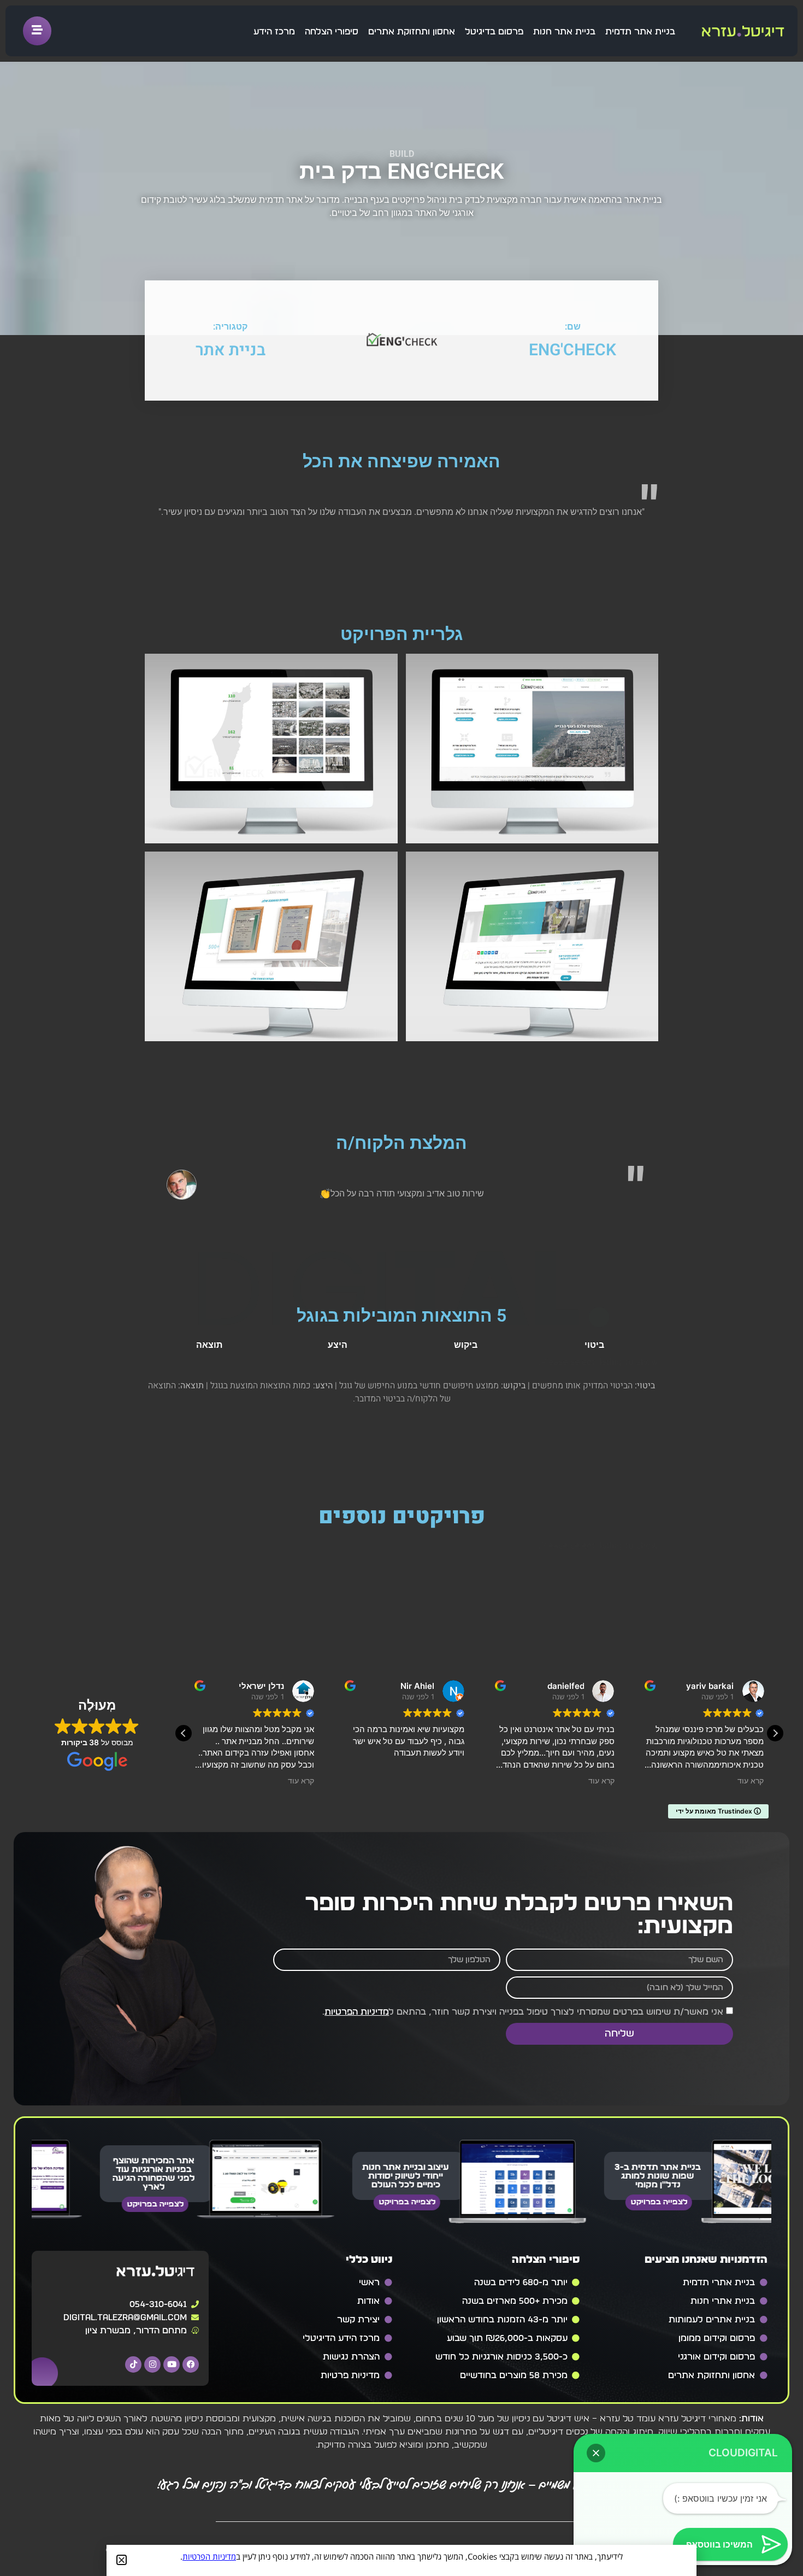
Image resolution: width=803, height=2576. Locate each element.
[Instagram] (152, 2364)
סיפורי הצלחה (332, 32)
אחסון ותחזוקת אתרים (412, 32)
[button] (775, 1733)
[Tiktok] (133, 2364)
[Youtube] (172, 2364)
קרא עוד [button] (301, 1781)
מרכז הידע (274, 32)
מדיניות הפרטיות (357, 2012)
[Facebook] (191, 2364)
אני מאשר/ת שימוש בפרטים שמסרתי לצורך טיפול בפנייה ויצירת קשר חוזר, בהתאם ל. (523, 2012)
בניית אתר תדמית (640, 32)
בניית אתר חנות (564, 32)
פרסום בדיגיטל (494, 32)
